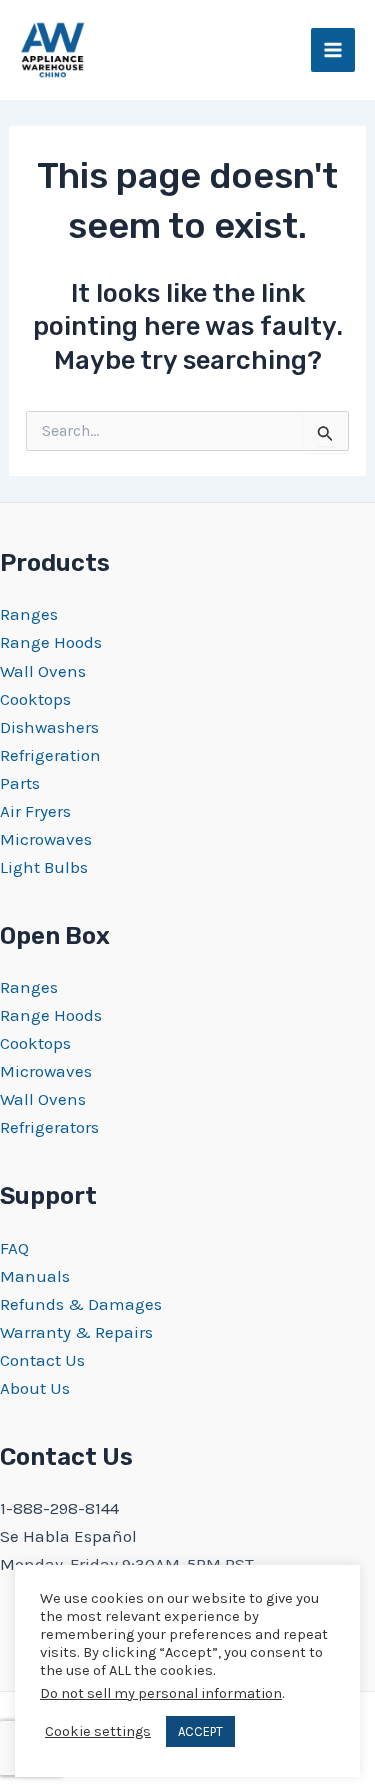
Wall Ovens (43, 671)
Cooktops (35, 699)
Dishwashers (49, 727)
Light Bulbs (44, 867)
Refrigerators (49, 1127)
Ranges (29, 614)
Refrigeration (50, 755)
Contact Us (42, 1360)
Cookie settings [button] (98, 1731)
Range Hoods (51, 642)
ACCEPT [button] (200, 1731)
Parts (20, 783)
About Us (35, 1388)
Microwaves (46, 839)
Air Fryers (35, 811)
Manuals (35, 1276)
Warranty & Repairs (76, 1332)
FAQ (14, 1248)
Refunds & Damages (81, 1304)
